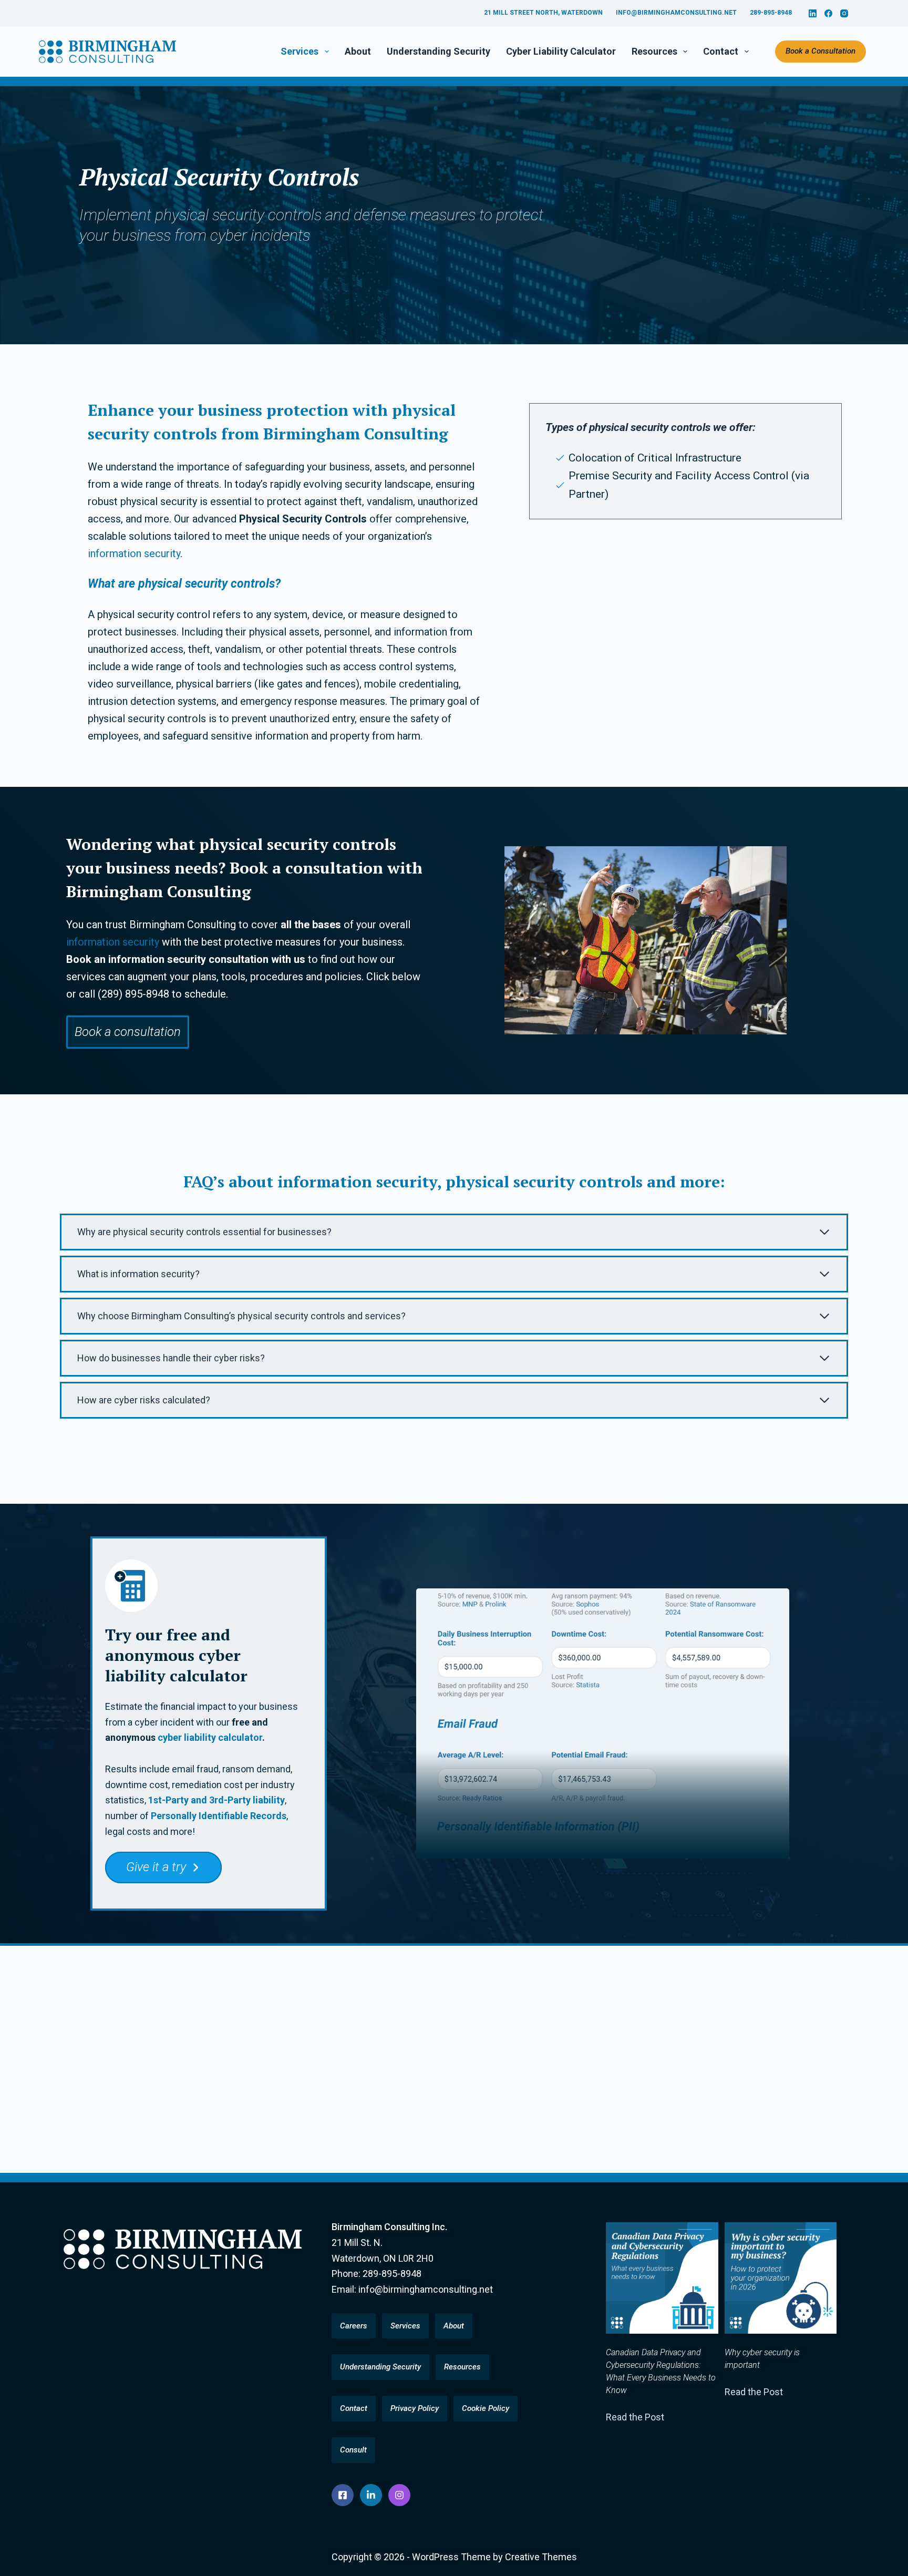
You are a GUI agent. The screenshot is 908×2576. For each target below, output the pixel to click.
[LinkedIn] (813, 13)
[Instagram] (844, 13)
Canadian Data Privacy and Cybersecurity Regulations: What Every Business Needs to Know (661, 2371)
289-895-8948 (771, 13)
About (358, 51)
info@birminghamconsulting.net (676, 13)
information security (134, 553)
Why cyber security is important (762, 2359)
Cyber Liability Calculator (561, 51)
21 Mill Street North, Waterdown (543, 13)
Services (300, 51)
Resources (654, 51)
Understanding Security (438, 51)
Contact (721, 51)
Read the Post (635, 2417)
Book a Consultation (821, 51)
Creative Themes (541, 2557)
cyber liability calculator (210, 1737)
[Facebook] (828, 13)
